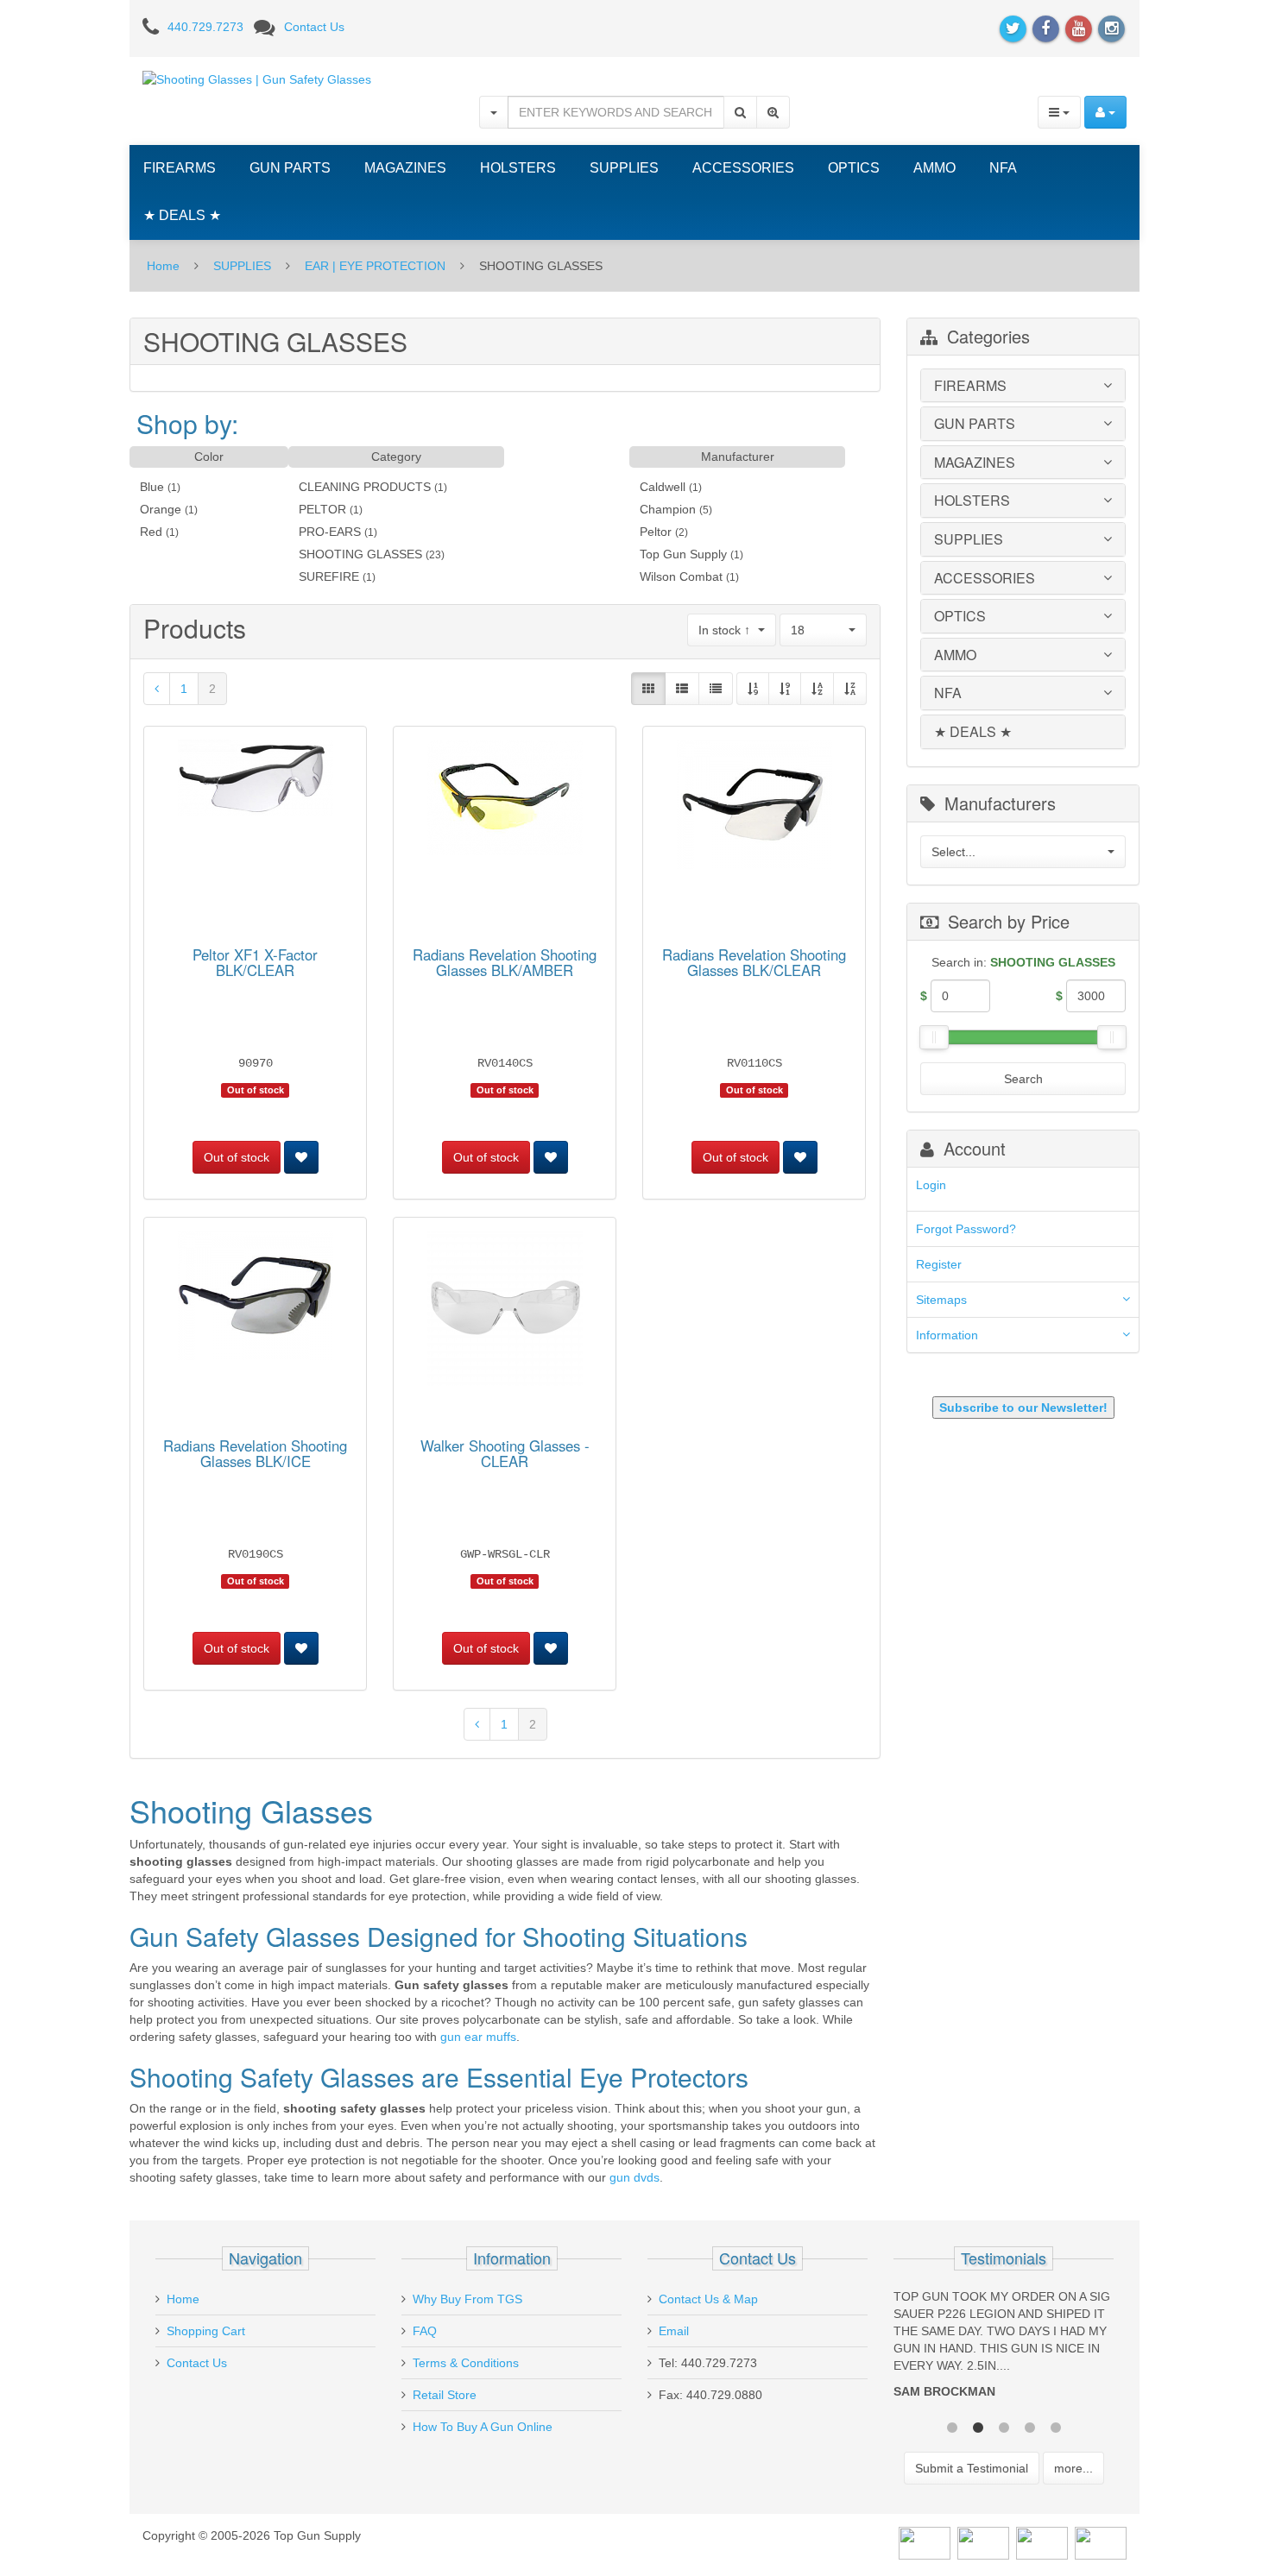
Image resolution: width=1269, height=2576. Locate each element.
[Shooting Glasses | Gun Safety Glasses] (257, 79)
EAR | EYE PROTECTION (375, 266)
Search (1023, 1079)
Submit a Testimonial (972, 2468)
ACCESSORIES (743, 168)
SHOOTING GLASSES (360, 554)
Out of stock (237, 1157)
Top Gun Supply (683, 554)
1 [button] (952, 2426)
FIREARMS (180, 168)
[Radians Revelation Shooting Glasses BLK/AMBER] (505, 800)
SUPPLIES (624, 168)
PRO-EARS (330, 532)
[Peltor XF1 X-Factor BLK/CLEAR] (256, 780)
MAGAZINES (405, 168)
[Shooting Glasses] (157, 689)
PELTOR (322, 509)
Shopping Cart (206, 2331)
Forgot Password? (966, 1229)
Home (163, 266)
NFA (1003, 168)
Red (151, 532)
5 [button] (1056, 2426)
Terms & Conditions (466, 2363)
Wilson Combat (681, 576)
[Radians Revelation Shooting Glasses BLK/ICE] (256, 1298)
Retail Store (445, 2395)
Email (674, 2331)
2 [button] (978, 2426)
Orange (161, 509)
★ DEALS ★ (182, 215)
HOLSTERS (518, 168)
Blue (152, 487)
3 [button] (1004, 2426)
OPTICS (854, 168)
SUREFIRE (329, 576)
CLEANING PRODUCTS (365, 487)
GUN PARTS (290, 168)
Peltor (656, 532)
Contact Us (314, 27)
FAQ (425, 2331)
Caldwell (663, 487)
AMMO (934, 168)
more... (1073, 2468)
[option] (1004, 2348)
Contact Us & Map (708, 2299)
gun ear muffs (478, 2037)
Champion (668, 509)
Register (939, 1264)
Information (947, 1335)
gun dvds (634, 2177)
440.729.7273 (205, 27)
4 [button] (1030, 2426)
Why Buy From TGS (467, 2299)
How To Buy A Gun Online (483, 2427)
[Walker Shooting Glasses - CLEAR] (505, 1311)
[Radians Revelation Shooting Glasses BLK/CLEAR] (754, 807)
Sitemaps (941, 1300)
